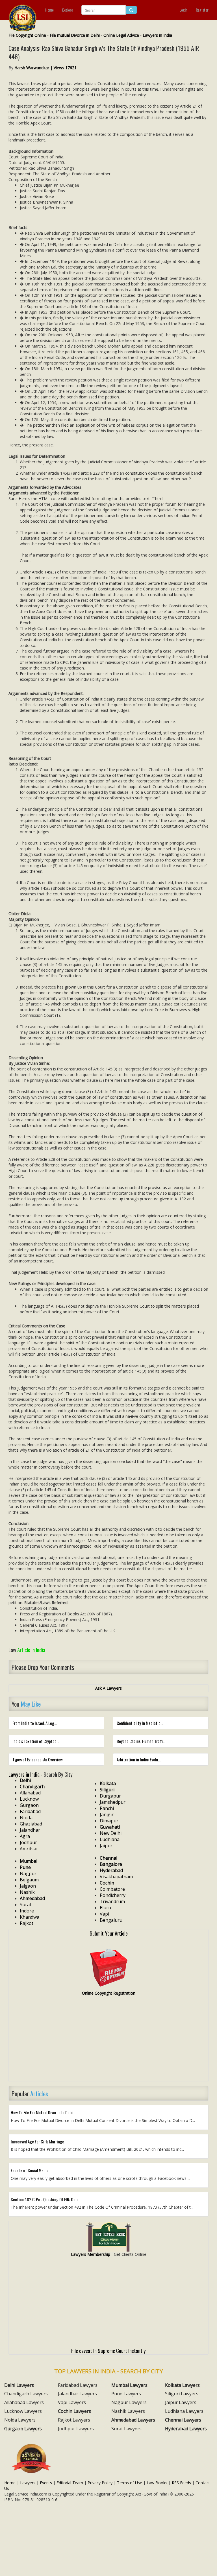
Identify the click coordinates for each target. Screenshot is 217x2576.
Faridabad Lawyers (78, 2385)
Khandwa (30, 1917)
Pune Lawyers (126, 2394)
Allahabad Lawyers (24, 2402)
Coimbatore (112, 1889)
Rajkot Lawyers (74, 2420)
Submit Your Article (109, 1933)
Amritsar (29, 1849)
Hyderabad (111, 1870)
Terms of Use (130, 2483)
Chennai (108, 1858)
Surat (26, 1905)
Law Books (157, 2483)
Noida (26, 1818)
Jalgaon (28, 1886)
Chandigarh (32, 1787)
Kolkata (108, 1783)
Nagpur (28, 1873)
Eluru (105, 1908)
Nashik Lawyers (128, 2411)
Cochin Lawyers (74, 2411)
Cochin (107, 1883)
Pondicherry (113, 1895)
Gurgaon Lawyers (23, 2429)
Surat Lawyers (126, 2429)
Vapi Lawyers (72, 2402)
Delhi (25, 1780)
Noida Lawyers (20, 2420)
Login (183, 10)
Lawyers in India (157, 35)
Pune (25, 1867)
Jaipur (106, 1846)
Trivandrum (112, 1901)
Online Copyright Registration (109, 1993)
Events (46, 2483)
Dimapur (109, 1821)
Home (49, 10)
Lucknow (29, 1799)
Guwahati (110, 1827)
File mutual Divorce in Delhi (75, 35)
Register (202, 10)
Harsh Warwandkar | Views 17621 (45, 68)
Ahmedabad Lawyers (133, 2420)
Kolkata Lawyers (182, 2385)
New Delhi (111, 1833)
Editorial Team (70, 2483)
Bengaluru (111, 1920)
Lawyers (28, 2483)
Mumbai (29, 1861)
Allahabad (30, 1793)
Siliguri (107, 1790)
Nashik (27, 1892)
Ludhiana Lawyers (184, 2411)
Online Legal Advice (121, 35)
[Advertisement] (108, 2041)
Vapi (104, 1914)
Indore (27, 1911)
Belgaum (29, 1880)
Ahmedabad (32, 1898)
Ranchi (107, 1808)
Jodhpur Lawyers (76, 2429)
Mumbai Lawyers (129, 2385)
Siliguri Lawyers (182, 2394)
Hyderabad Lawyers (186, 2429)
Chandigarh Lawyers (26, 2394)
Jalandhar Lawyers (77, 2394)
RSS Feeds (181, 2483)
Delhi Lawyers (19, 2385)
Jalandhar (30, 1830)
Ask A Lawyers (108, 1688)
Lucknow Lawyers (23, 2411)
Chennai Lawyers (183, 2420)
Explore (68, 10)
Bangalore (111, 1864)
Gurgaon (29, 1805)
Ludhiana (110, 1839)
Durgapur (110, 1796)
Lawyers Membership (91, 2254)
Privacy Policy (100, 2483)
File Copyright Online (27, 35)
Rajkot (27, 1923)
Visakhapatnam (116, 1877)
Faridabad (30, 1811)
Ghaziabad (31, 1824)
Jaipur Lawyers (181, 2402)
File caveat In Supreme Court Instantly (108, 2350)
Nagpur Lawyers (129, 2402)
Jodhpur (28, 1842)
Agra (25, 1836)
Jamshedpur (113, 1802)
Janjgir (107, 1814)
